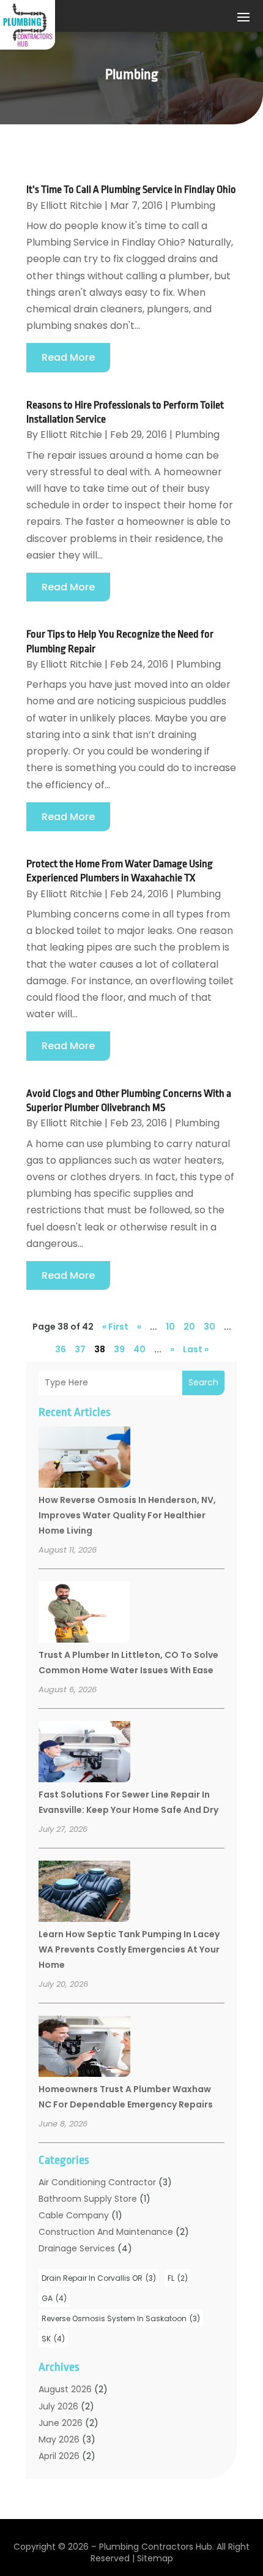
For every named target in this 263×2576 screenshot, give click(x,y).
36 (61, 1349)
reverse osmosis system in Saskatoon (121, 2318)
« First (115, 1327)
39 (119, 1349)
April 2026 (59, 2456)
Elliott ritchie (71, 205)
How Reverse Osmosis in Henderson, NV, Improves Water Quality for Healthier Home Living (127, 1515)
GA (54, 2298)
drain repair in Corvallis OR (99, 2278)
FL (178, 2278)
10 (170, 1327)
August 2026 (65, 2389)
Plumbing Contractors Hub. (157, 2547)
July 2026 (58, 2406)
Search (203, 1382)
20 (189, 1327)
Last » (196, 1349)
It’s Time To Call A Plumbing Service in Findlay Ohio (131, 190)
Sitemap (155, 2558)
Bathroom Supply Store (88, 2199)
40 (139, 1349)
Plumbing (193, 205)
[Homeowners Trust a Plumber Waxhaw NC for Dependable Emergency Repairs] (84, 2048)
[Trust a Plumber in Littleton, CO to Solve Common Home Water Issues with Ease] (84, 1614)
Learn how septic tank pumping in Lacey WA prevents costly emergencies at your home (129, 1949)
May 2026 (59, 2439)
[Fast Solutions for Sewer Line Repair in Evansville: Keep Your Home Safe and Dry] (84, 1753)
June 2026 (61, 2423)
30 (209, 1327)
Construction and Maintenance (106, 2232)
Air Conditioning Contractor (97, 2182)
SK (53, 2339)
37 (80, 1349)
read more (68, 357)
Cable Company (74, 2215)
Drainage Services (77, 2248)
